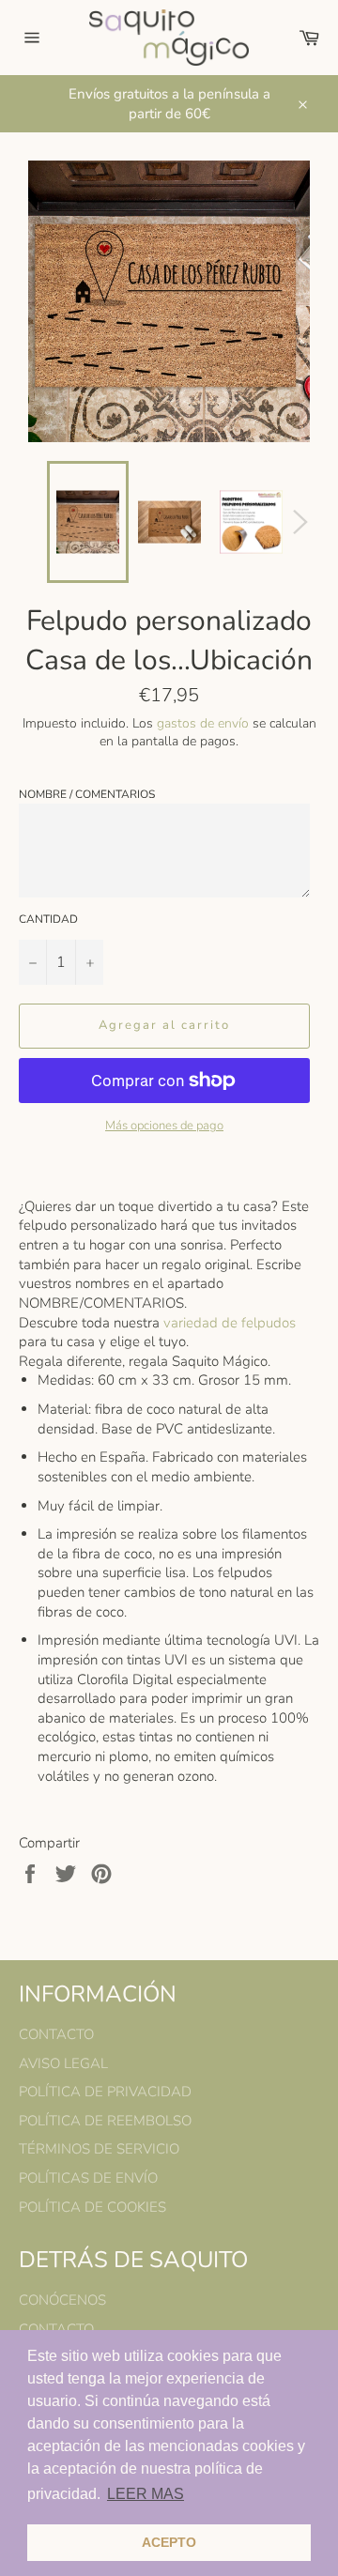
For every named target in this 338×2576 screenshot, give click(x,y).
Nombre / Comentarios (87, 794)
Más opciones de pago (164, 1126)
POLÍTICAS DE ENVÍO (88, 2178)
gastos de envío (203, 723)
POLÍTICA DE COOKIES (92, 2207)
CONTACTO (56, 2034)
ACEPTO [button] (169, 2542)
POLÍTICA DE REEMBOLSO (105, 2121)
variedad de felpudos (230, 1323)
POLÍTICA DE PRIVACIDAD (105, 2092)
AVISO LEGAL (63, 2063)
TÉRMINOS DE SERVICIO (99, 2149)
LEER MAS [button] (146, 2494)
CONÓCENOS (62, 2300)
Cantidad (48, 919)
